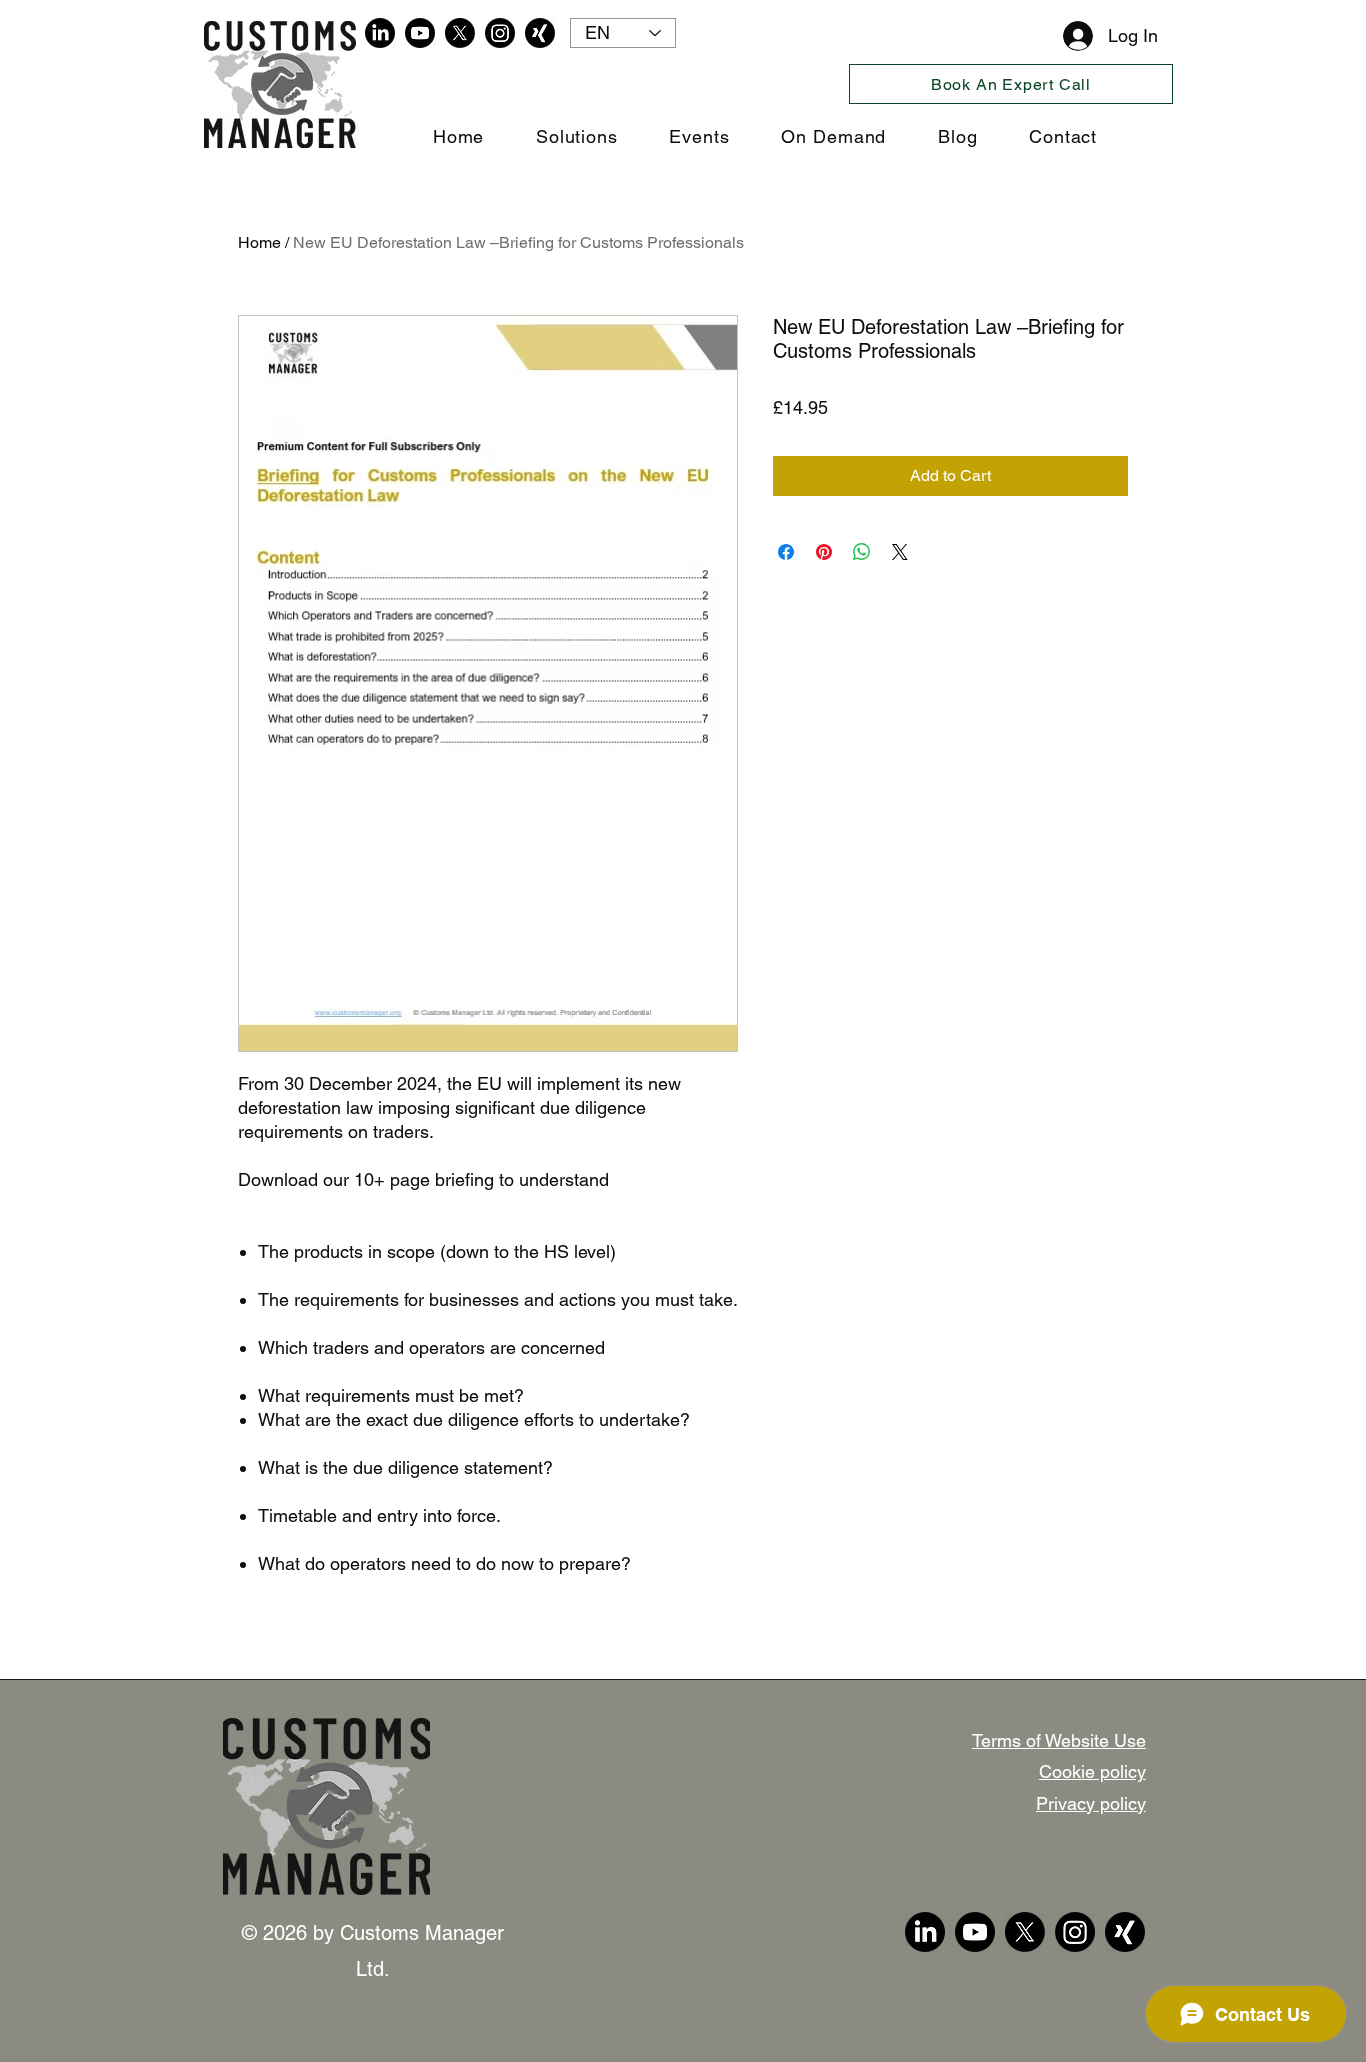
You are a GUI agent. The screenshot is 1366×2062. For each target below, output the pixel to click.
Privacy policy (1091, 1803)
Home (259, 242)
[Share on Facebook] (786, 552)
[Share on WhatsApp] (862, 552)
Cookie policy (1092, 1771)
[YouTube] (420, 33)
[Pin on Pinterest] (824, 552)
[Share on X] (900, 552)
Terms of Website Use (1059, 1740)
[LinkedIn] (380, 33)
